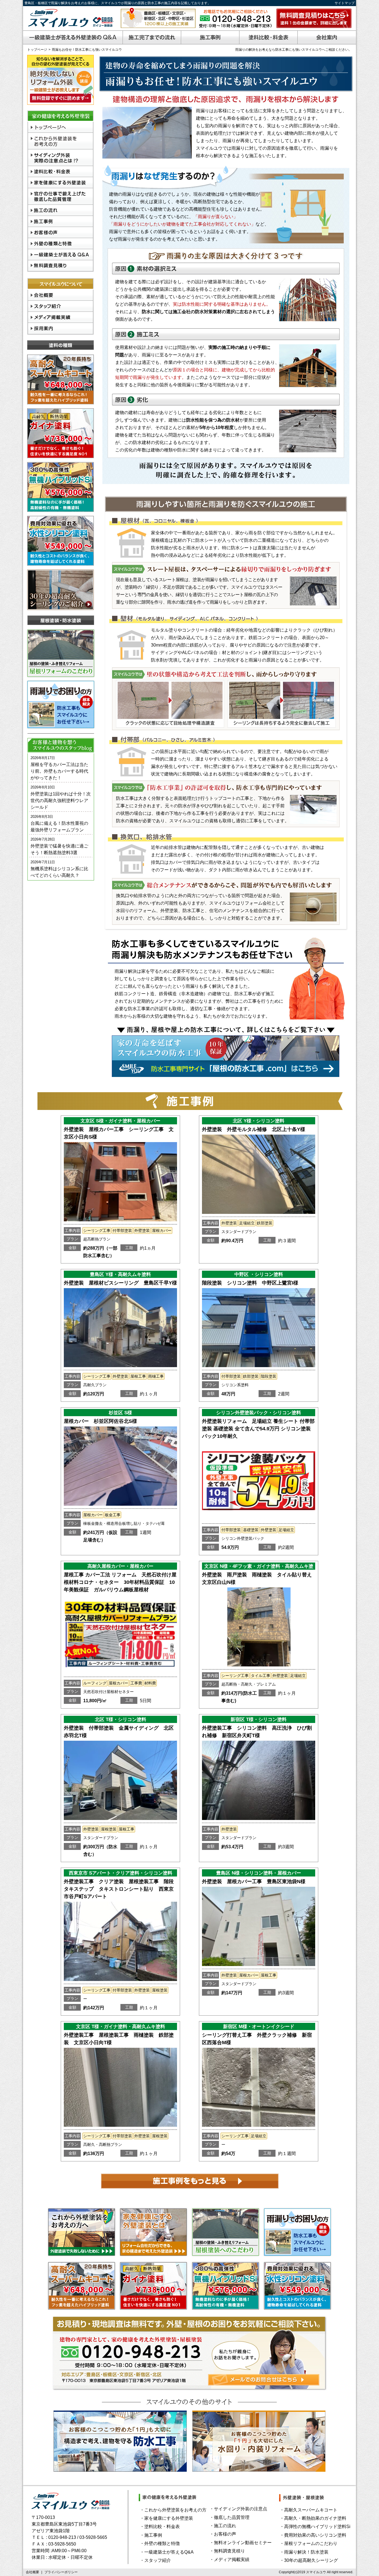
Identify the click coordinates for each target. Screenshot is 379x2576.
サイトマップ (345, 3)
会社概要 (32, 2572)
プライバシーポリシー (61, 2572)
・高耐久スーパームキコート (309, 2510)
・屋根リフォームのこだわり (309, 2543)
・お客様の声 (223, 2534)
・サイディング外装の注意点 (238, 2509)
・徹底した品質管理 (229, 2517)
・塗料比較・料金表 (160, 2527)
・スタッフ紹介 (155, 2560)
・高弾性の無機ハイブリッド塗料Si (315, 2527)
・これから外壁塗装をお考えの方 (173, 2510)
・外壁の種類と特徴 (160, 2543)
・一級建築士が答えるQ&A (167, 2552)
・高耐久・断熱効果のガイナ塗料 (313, 2518)
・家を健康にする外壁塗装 (166, 2518)
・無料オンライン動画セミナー (241, 2543)
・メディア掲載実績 (229, 2560)
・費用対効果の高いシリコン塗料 (313, 2535)
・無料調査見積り (227, 2551)
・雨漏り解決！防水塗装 (304, 2552)
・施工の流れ (223, 2526)
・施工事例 (151, 2535)
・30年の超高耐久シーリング (309, 2560)
